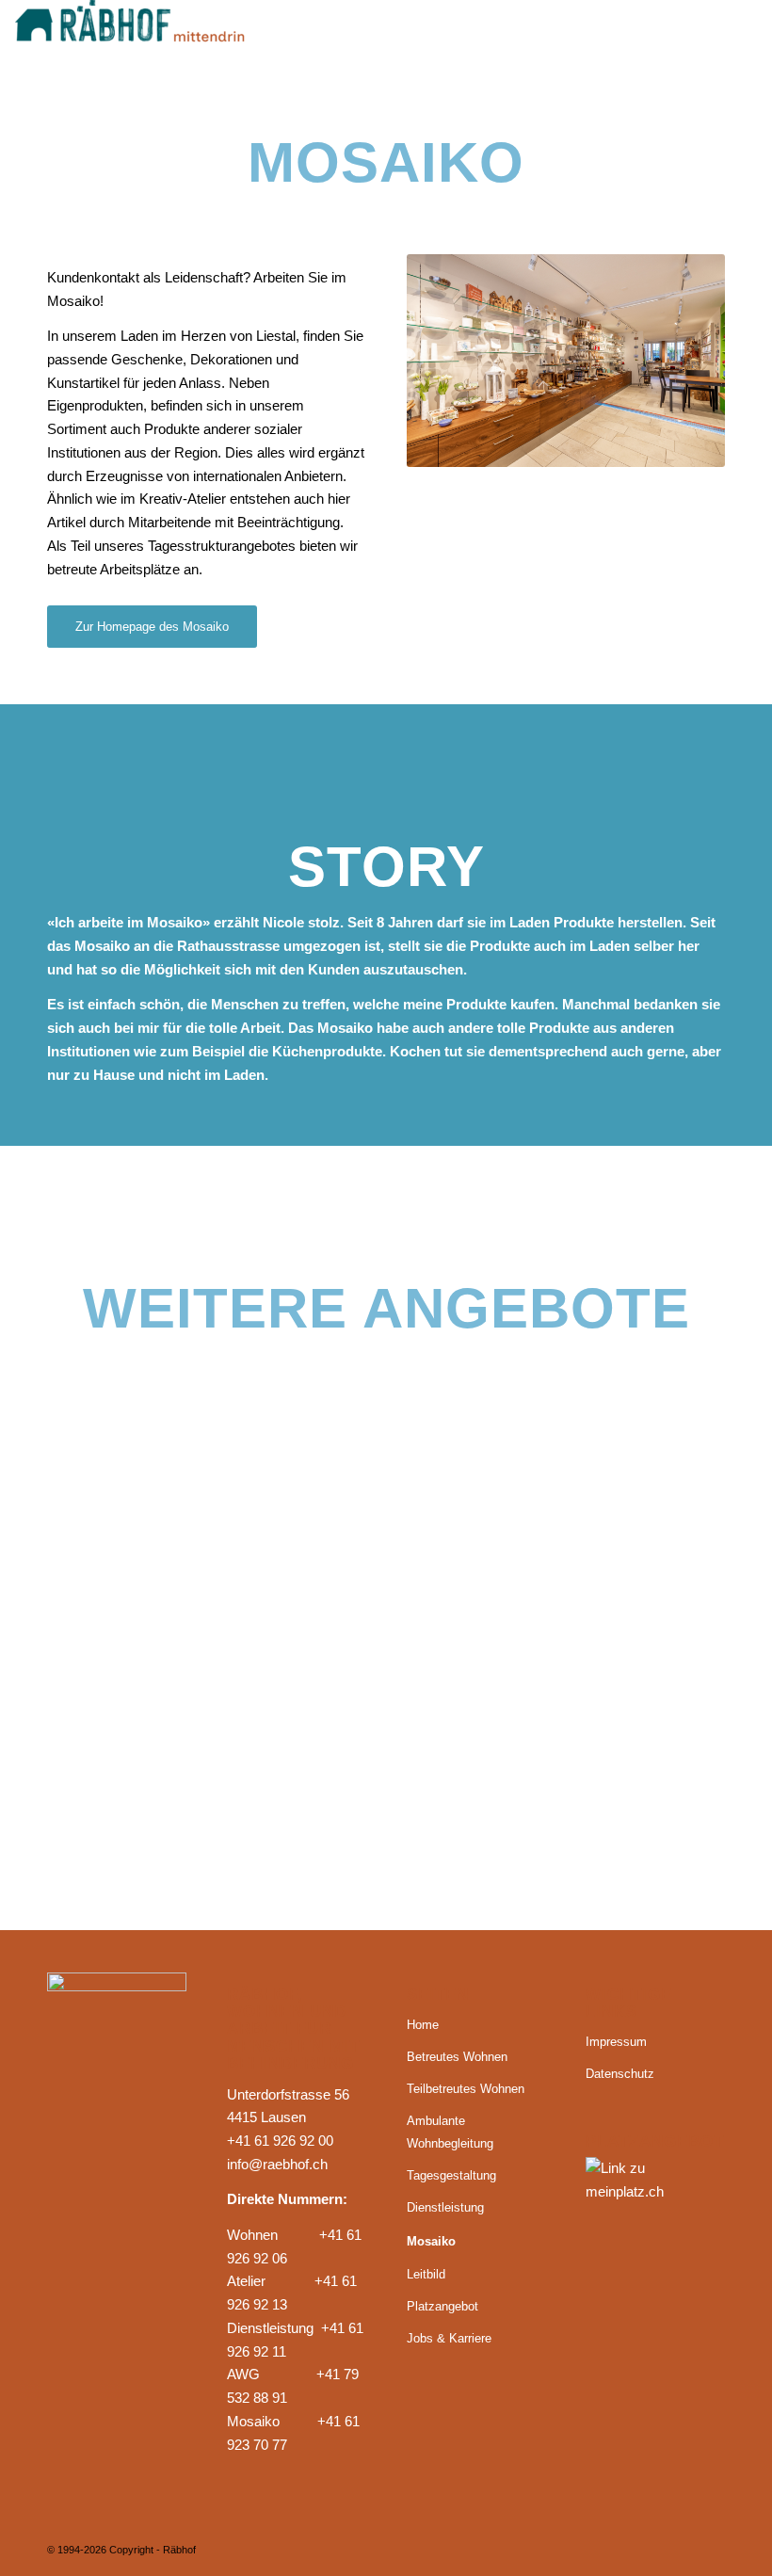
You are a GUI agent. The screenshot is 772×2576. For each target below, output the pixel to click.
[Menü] (731, 42)
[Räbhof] (156, 42)
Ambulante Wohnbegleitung (450, 2133)
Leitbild (426, 2274)
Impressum (616, 2042)
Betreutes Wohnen (457, 2057)
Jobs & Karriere (449, 2338)
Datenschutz (620, 2074)
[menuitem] (731, 42)
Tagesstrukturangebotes (222, 546)
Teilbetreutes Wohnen (466, 2089)
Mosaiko (431, 2241)
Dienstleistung (445, 2207)
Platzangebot (442, 2306)
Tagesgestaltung (451, 2175)
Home (423, 2025)
